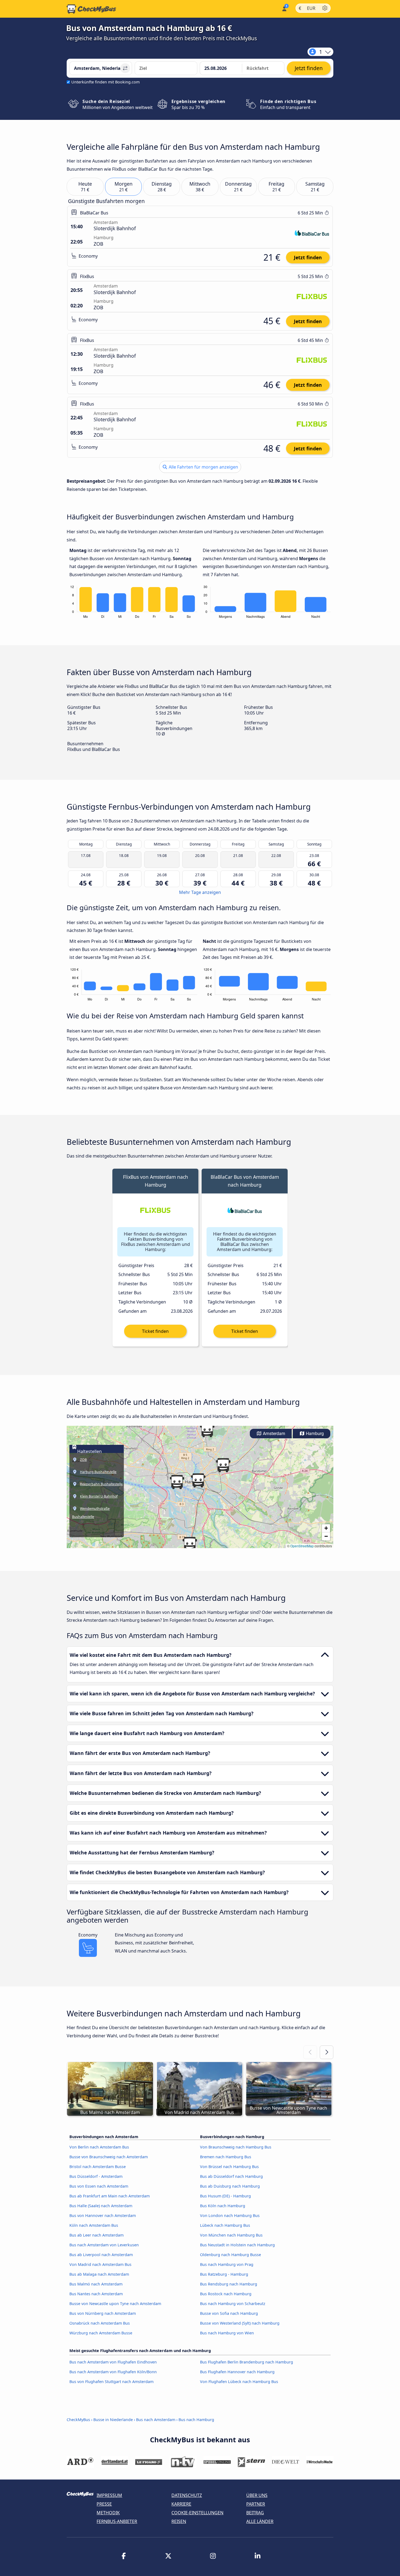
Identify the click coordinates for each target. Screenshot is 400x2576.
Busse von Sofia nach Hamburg (229, 2313)
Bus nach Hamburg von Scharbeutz (233, 2304)
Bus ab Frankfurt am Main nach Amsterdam (110, 2196)
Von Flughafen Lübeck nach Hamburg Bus (239, 2382)
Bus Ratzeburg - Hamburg (224, 2274)
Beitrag (255, 2513)
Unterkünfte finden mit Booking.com (105, 82)
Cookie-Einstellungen (197, 2513)
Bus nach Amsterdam (156, 2420)
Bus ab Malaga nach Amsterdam (99, 2274)
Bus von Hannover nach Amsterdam (103, 2215)
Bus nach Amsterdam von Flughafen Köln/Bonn (113, 2372)
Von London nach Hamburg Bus (230, 2215)
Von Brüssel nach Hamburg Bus (229, 2167)
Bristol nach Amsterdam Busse (98, 2167)
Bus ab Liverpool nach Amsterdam (101, 2255)
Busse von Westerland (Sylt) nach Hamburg (240, 2323)
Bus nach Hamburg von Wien (227, 2333)
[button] (198, 1480)
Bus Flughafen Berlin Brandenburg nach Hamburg (247, 2362)
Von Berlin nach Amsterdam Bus (99, 2147)
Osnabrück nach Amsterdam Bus (100, 2323)
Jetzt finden (308, 257)
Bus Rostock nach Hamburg (226, 2294)
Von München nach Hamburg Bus (231, 2235)
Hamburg (314, 1434)
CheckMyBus (78, 2420)
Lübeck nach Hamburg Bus (225, 2225)
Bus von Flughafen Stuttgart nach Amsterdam (111, 2382)
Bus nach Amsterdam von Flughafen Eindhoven (113, 2362)
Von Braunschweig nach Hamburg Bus (236, 2147)
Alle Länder (260, 2521)
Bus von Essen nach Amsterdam (99, 2186)
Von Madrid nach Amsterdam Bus (100, 2264)
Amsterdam (273, 1434)
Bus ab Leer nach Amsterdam (96, 2235)
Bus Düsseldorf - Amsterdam (96, 2176)
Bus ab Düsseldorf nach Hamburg (231, 2176)
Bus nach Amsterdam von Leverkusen (104, 2245)
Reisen (179, 2521)
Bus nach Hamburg (196, 2420)
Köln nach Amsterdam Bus (94, 2225)
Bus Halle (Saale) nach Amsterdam (101, 2206)
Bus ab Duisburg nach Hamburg (230, 2186)
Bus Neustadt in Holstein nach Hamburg (237, 2245)
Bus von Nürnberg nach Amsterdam (103, 2313)
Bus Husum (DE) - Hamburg (225, 2196)
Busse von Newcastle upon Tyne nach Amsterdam (115, 2304)
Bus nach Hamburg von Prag (227, 2264)
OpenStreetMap (302, 1546)
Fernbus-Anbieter (117, 2521)
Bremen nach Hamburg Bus (226, 2157)
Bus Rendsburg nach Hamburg (229, 2284)
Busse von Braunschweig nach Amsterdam (109, 2157)
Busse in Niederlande (113, 2420)
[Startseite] (91, 9)
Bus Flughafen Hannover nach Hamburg (237, 2372)
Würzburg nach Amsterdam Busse (101, 2333)
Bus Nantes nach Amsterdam (96, 2294)
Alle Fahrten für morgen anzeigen (203, 467)
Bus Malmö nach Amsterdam (96, 2284)
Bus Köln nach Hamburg (223, 2206)
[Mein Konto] (284, 8)
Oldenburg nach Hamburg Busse (230, 2255)
